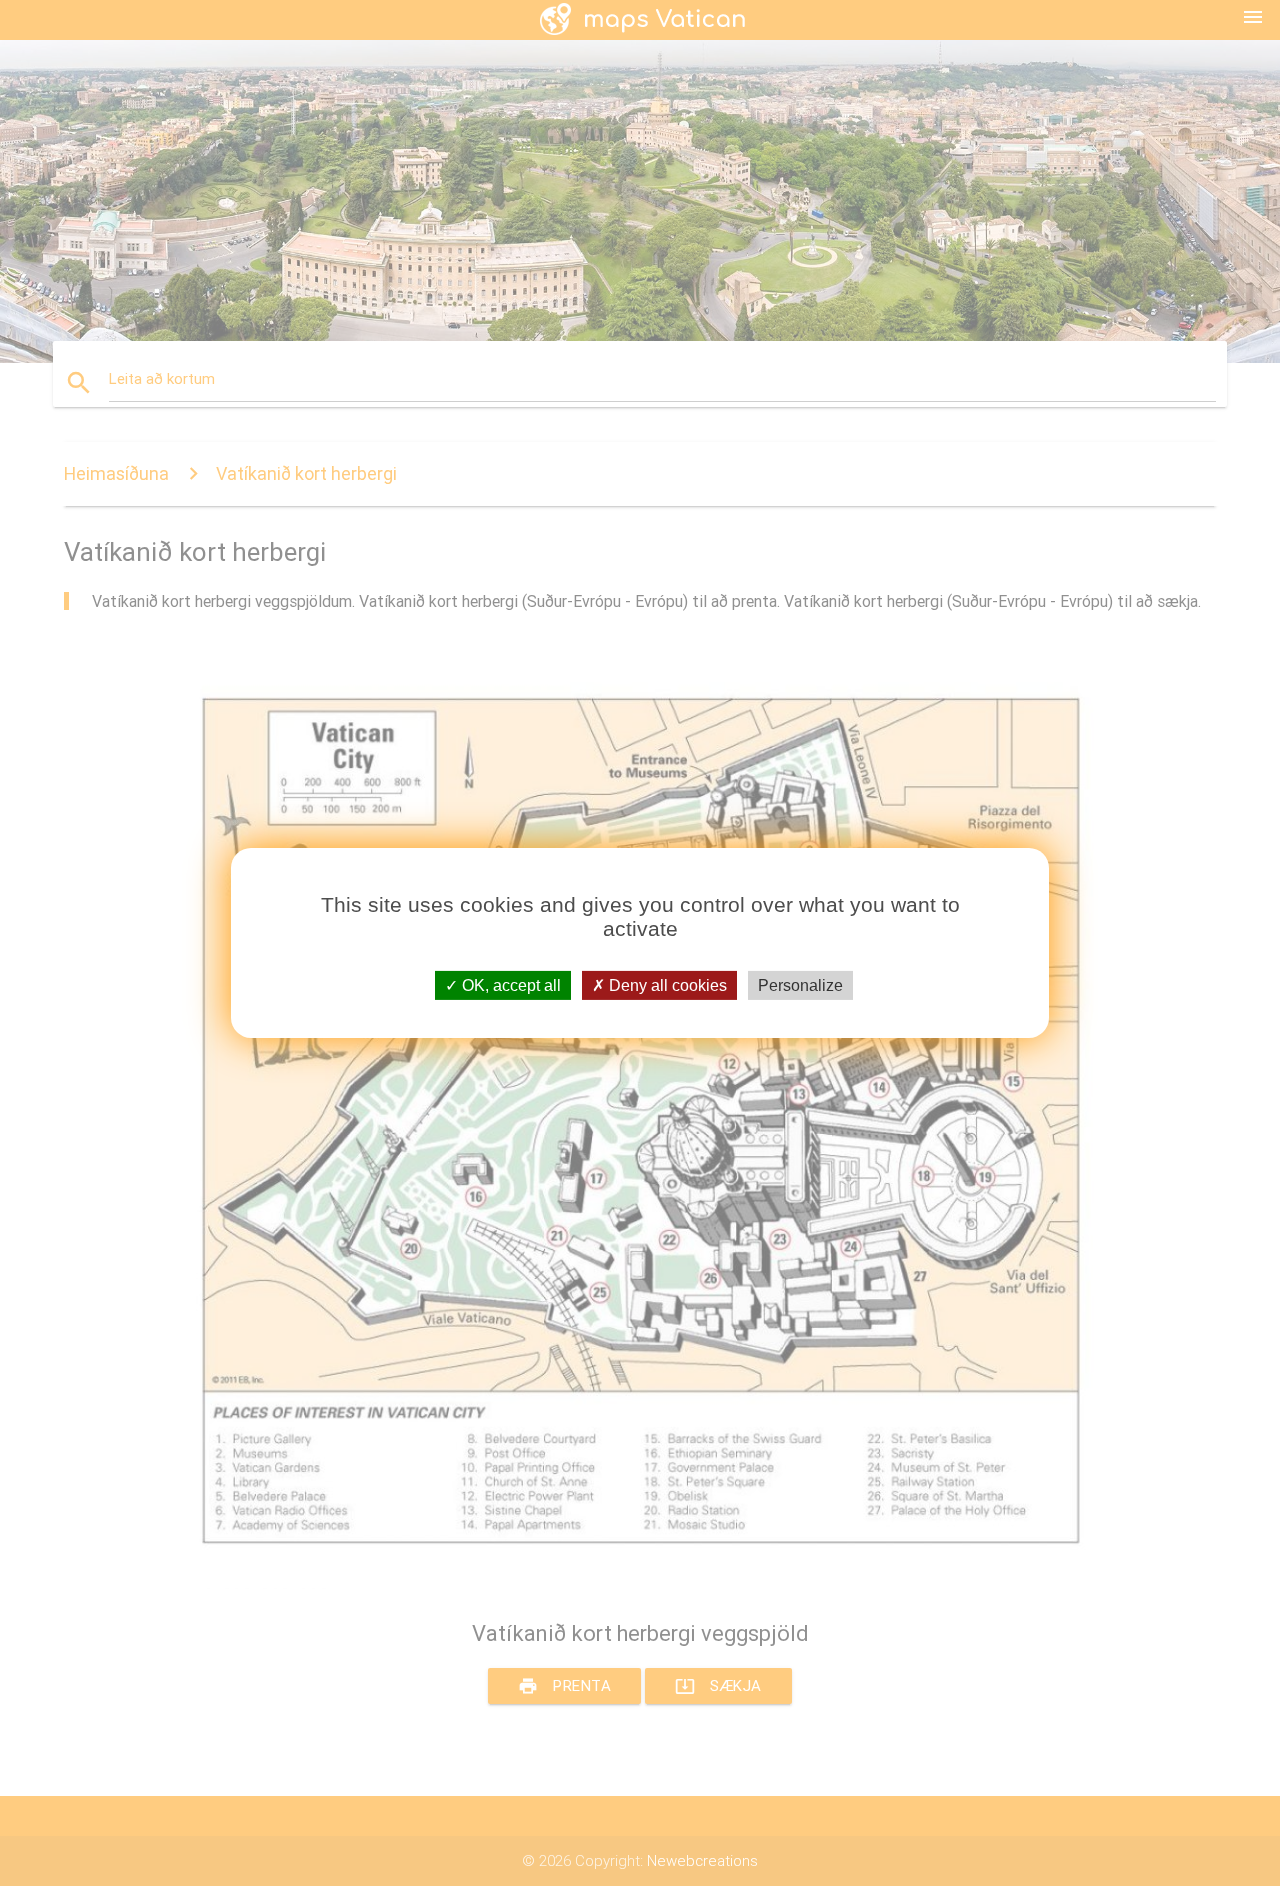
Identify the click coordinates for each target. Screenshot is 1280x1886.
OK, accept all (509, 985)
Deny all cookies (666, 985)
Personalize (800, 985)
